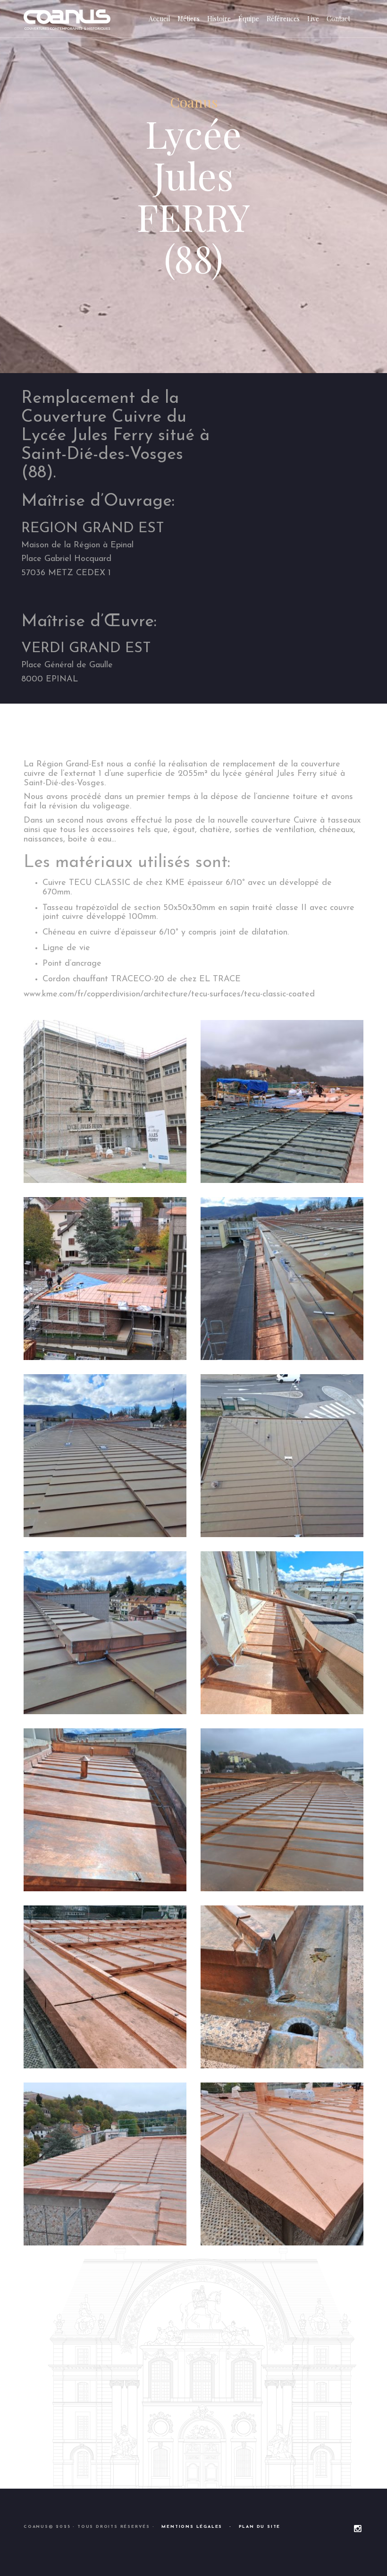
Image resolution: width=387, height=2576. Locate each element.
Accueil (159, 19)
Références (283, 19)
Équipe (249, 19)
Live (313, 19)
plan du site (260, 2527)
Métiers (189, 19)
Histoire (219, 19)
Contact (338, 19)
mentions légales (192, 2527)
